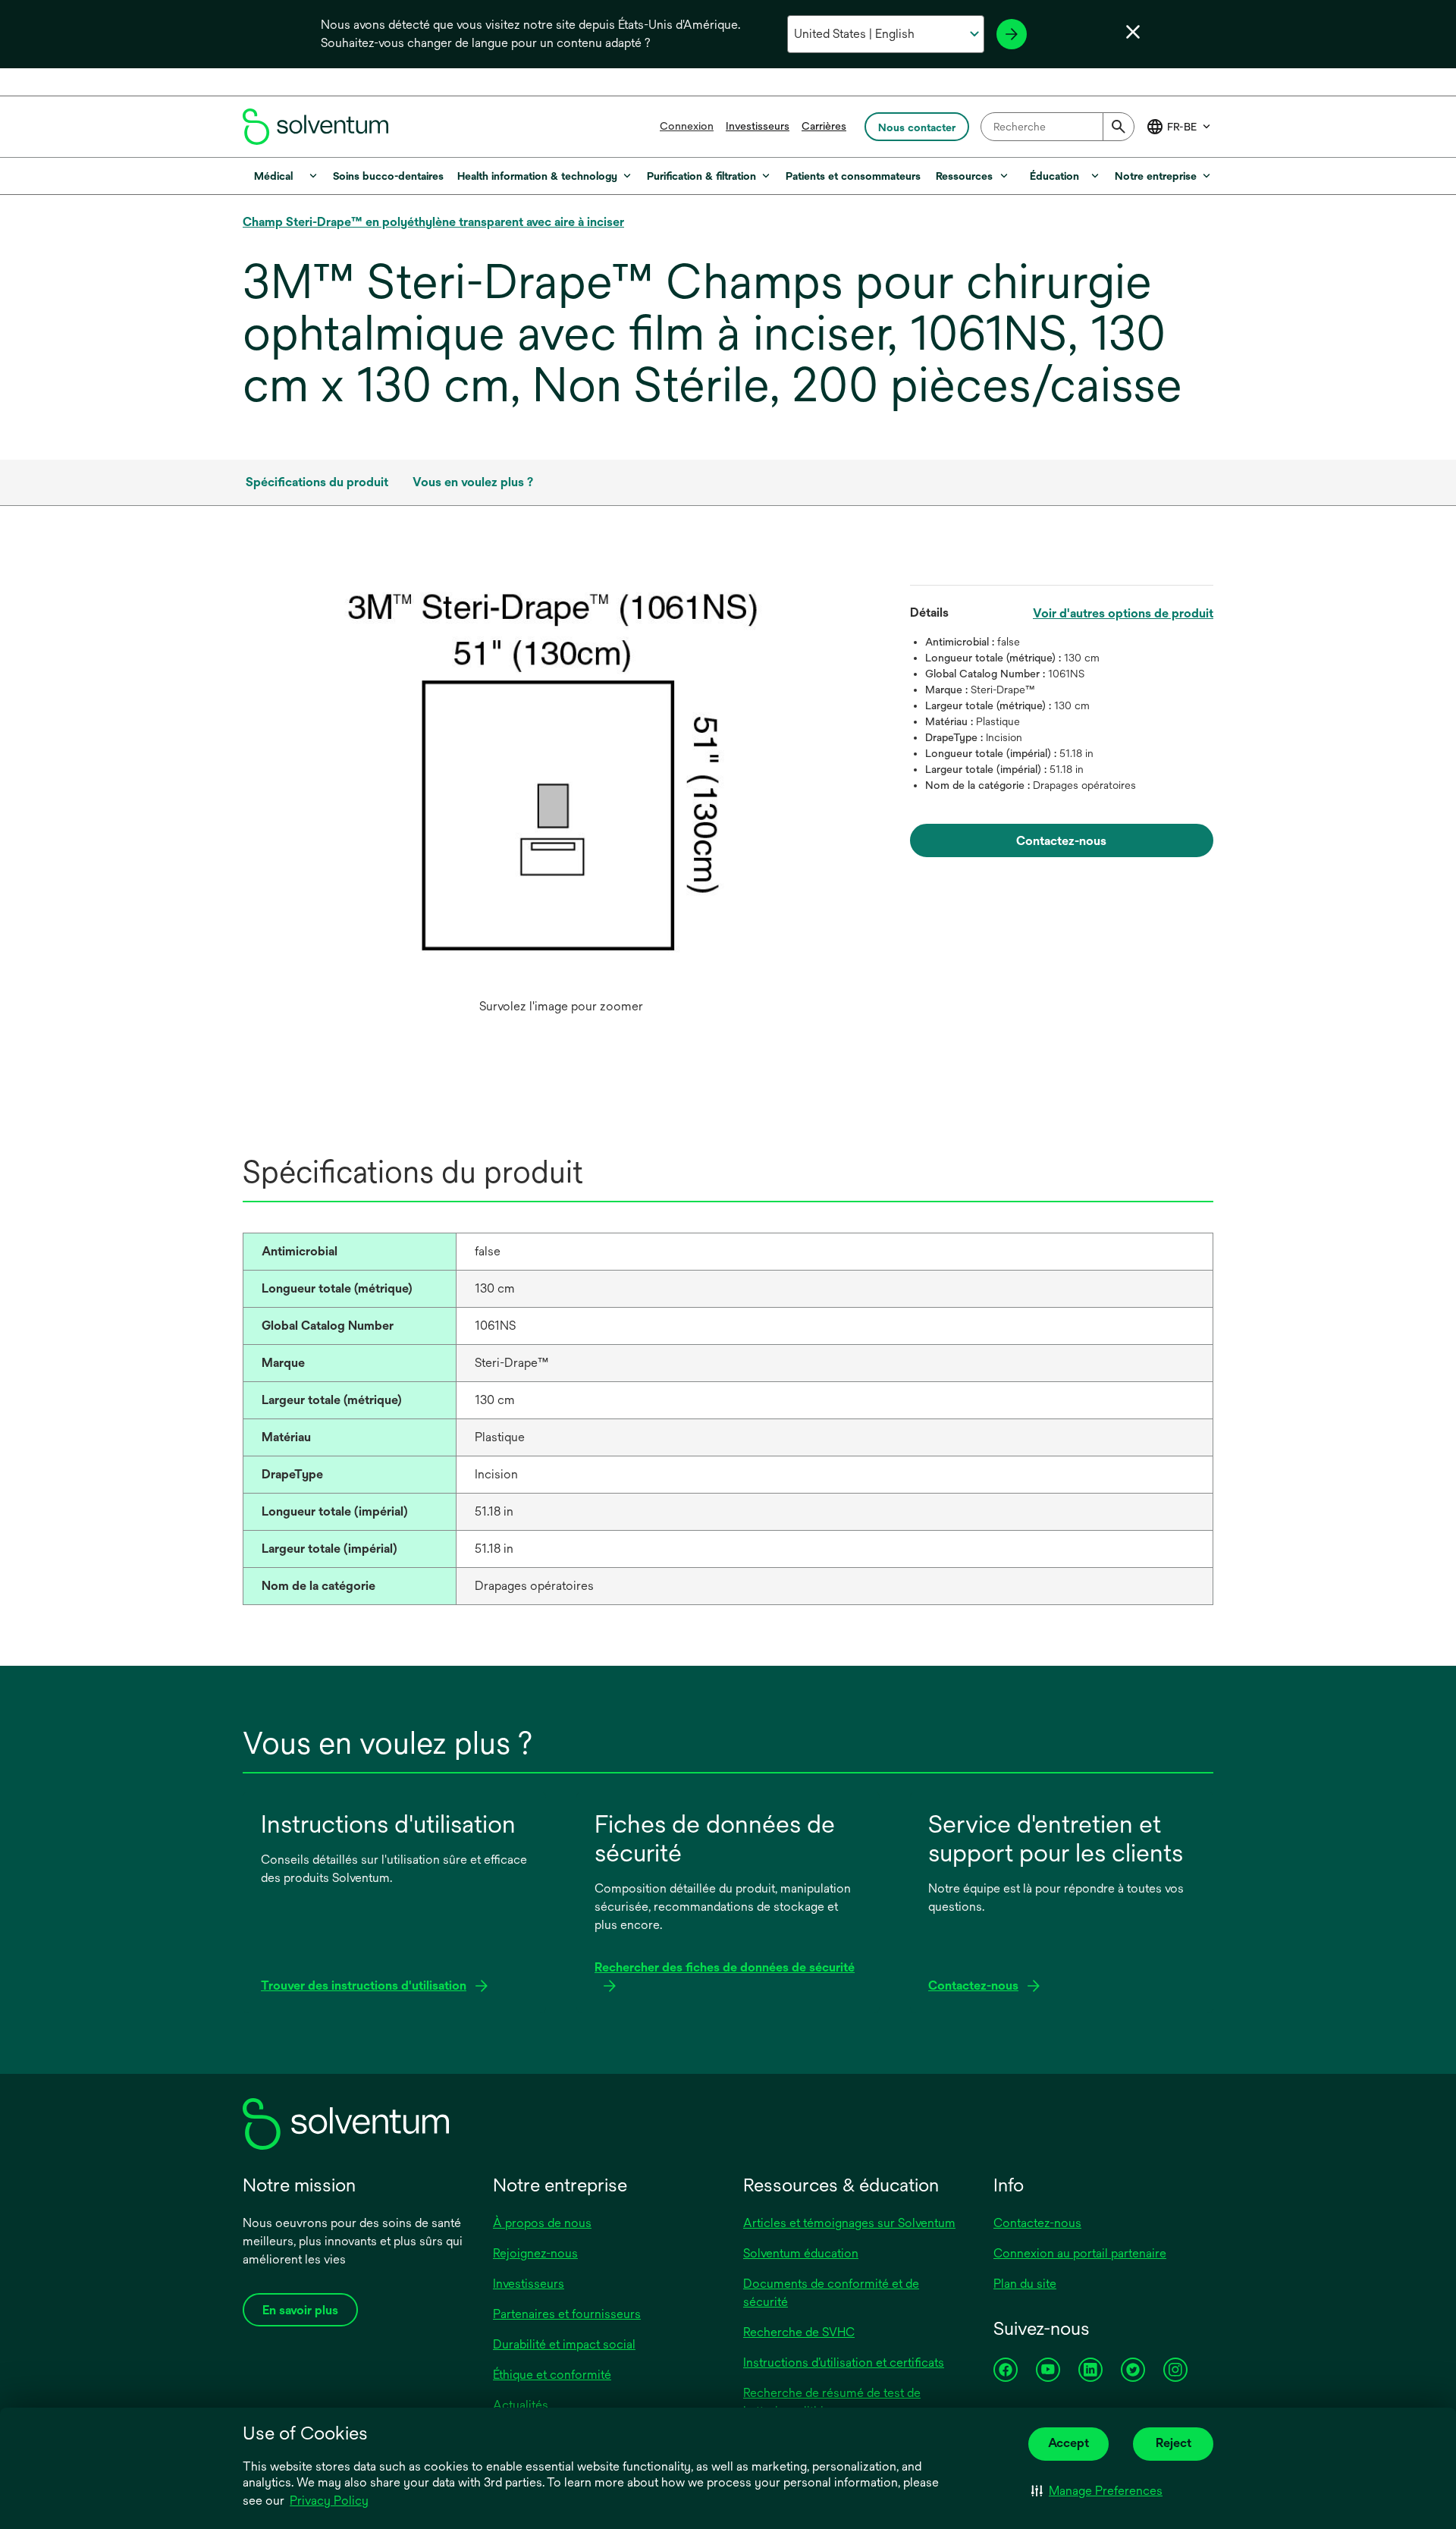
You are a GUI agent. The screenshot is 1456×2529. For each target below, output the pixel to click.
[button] (1097, 2491)
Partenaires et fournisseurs (567, 2314)
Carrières (824, 126)
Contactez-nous (1037, 2223)
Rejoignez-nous (535, 2253)
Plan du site (1025, 2284)
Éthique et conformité (552, 2375)
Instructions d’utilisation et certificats (844, 2362)
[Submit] (1119, 127)
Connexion (687, 126)
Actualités (521, 2405)
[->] (1012, 34)
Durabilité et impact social (564, 2344)
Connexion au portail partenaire (1080, 2253)
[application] (561, 779)
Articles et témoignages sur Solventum (849, 2223)
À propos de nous (542, 2223)
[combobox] (1057, 127)
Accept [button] (1068, 2443)
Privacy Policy (329, 2501)
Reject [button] (1174, 2443)
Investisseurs (758, 126)
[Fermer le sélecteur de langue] (1133, 32)
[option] (561, 794)
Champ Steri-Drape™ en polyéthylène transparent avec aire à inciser (433, 222)
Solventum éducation (801, 2253)
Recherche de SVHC (799, 2332)
